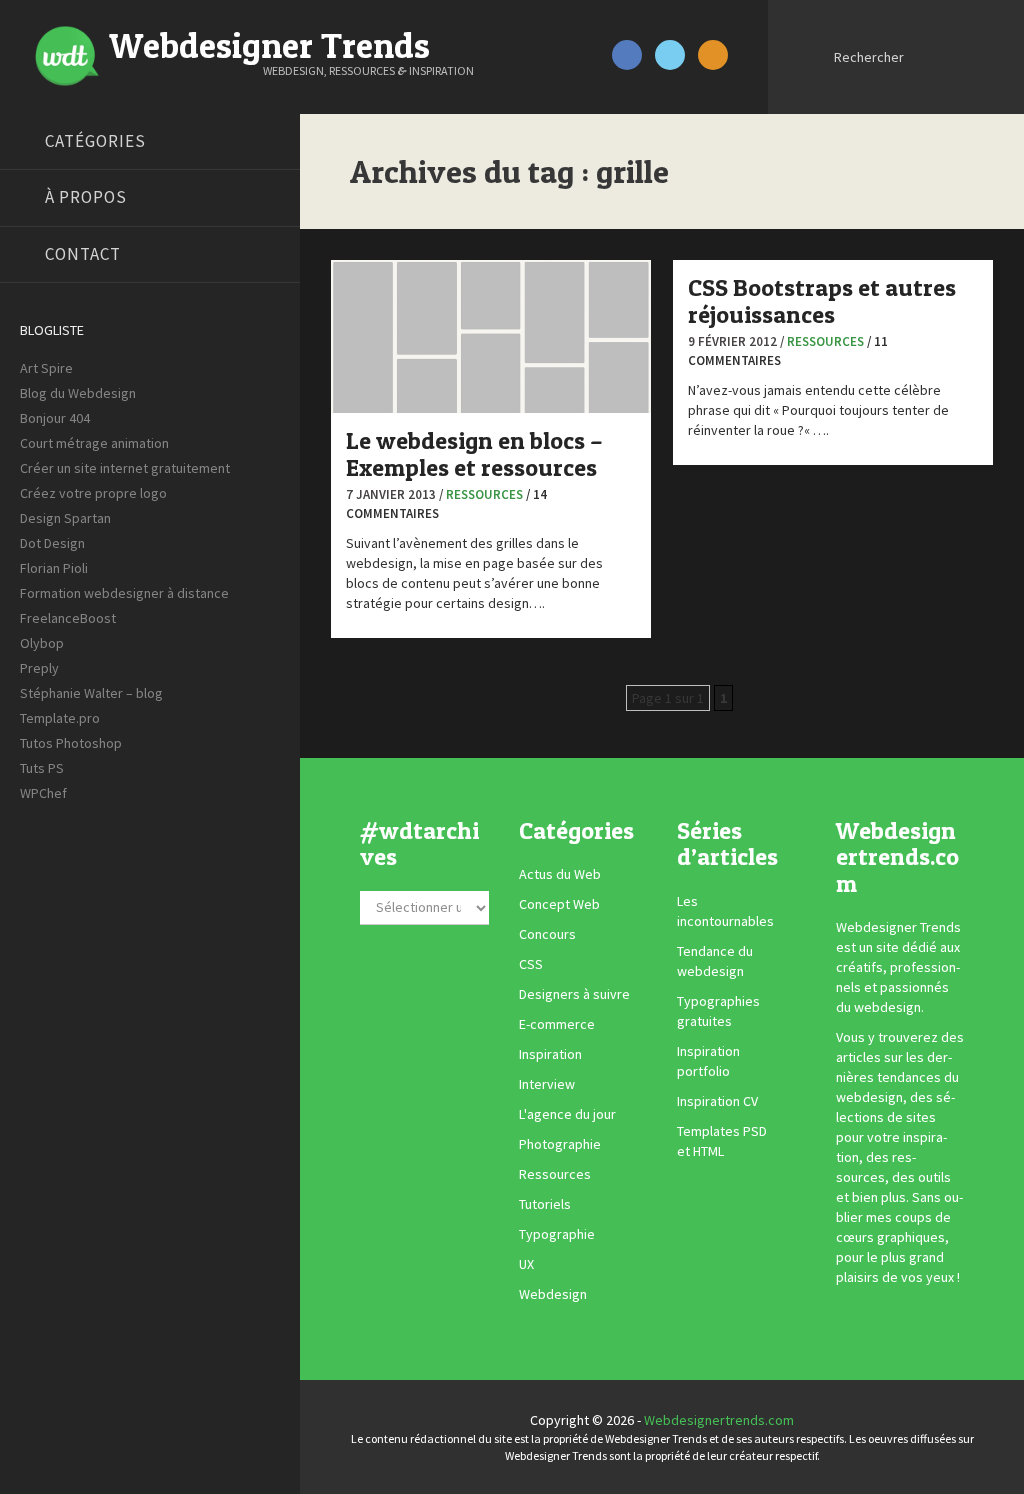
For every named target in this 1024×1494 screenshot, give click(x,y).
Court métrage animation (94, 443)
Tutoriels (545, 1205)
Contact (83, 254)
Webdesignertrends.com (719, 1420)
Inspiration (550, 1055)
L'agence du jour (567, 1115)
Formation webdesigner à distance (124, 593)
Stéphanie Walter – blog (91, 693)
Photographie (560, 1145)
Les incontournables (725, 911)
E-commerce (557, 1025)
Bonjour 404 (55, 418)
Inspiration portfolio (708, 1061)
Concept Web (559, 905)
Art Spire (46, 368)
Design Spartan (65, 518)
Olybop (42, 643)
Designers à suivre (574, 995)
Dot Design (52, 543)
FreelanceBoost (68, 618)
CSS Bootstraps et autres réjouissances (822, 300)
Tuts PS (42, 768)
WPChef (43, 793)
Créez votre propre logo (93, 493)
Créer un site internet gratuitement (125, 468)
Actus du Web (560, 875)
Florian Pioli (54, 568)
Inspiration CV (717, 1101)
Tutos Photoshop (71, 743)
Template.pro (60, 718)
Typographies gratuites (718, 1011)
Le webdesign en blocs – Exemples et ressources (474, 453)
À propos (86, 197)
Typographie (557, 1235)
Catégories (95, 141)
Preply (39, 668)
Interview (547, 1085)
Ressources (484, 494)
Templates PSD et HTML (722, 1141)
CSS (531, 965)
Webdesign (553, 1295)
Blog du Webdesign (78, 393)
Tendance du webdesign (715, 961)
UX (526, 1265)
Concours (547, 935)
